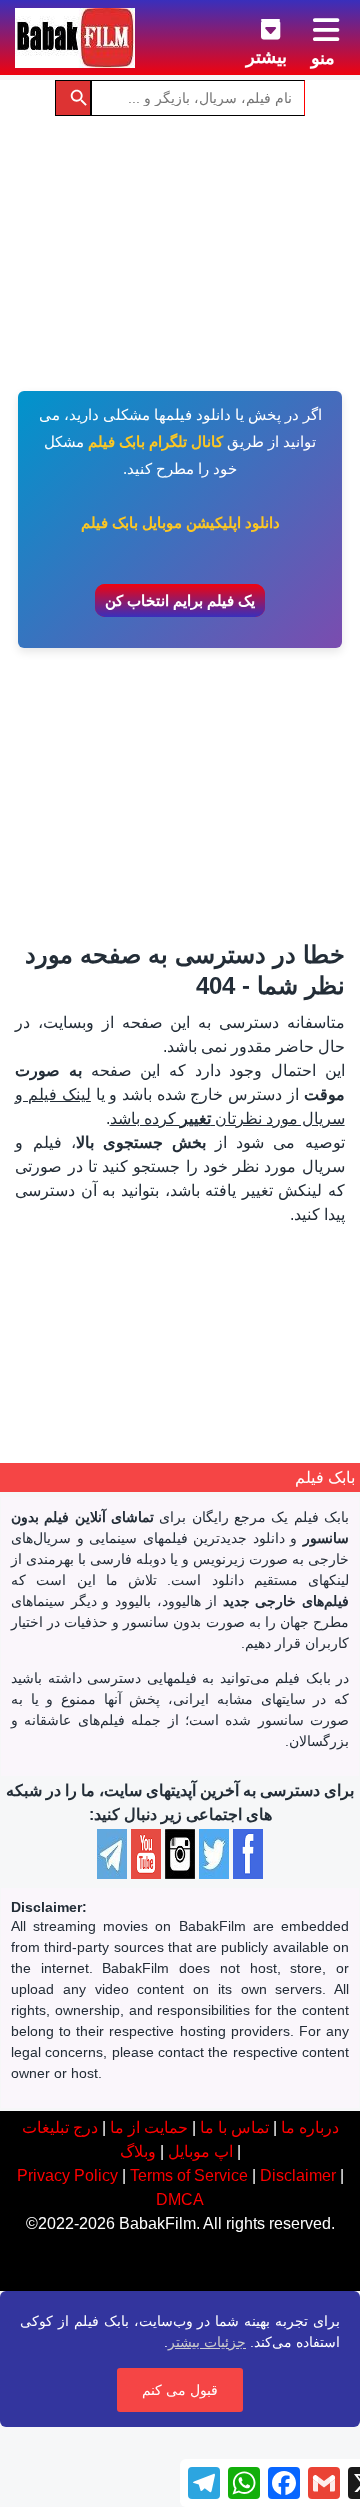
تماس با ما (234, 2127)
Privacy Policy (67, 2175)
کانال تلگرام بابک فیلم (155, 441)
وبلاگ (138, 2151)
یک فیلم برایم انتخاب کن (180, 600)
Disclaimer (298, 2175)
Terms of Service (189, 2175)
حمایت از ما (149, 2127)
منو (323, 58)
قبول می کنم (180, 2390)
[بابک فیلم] (75, 38)
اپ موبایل (200, 2151)
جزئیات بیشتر (207, 2342)
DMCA (180, 2199)
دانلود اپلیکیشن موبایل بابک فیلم (180, 522)
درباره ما (310, 2127)
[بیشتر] (255, 26)
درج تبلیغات (60, 2127)
